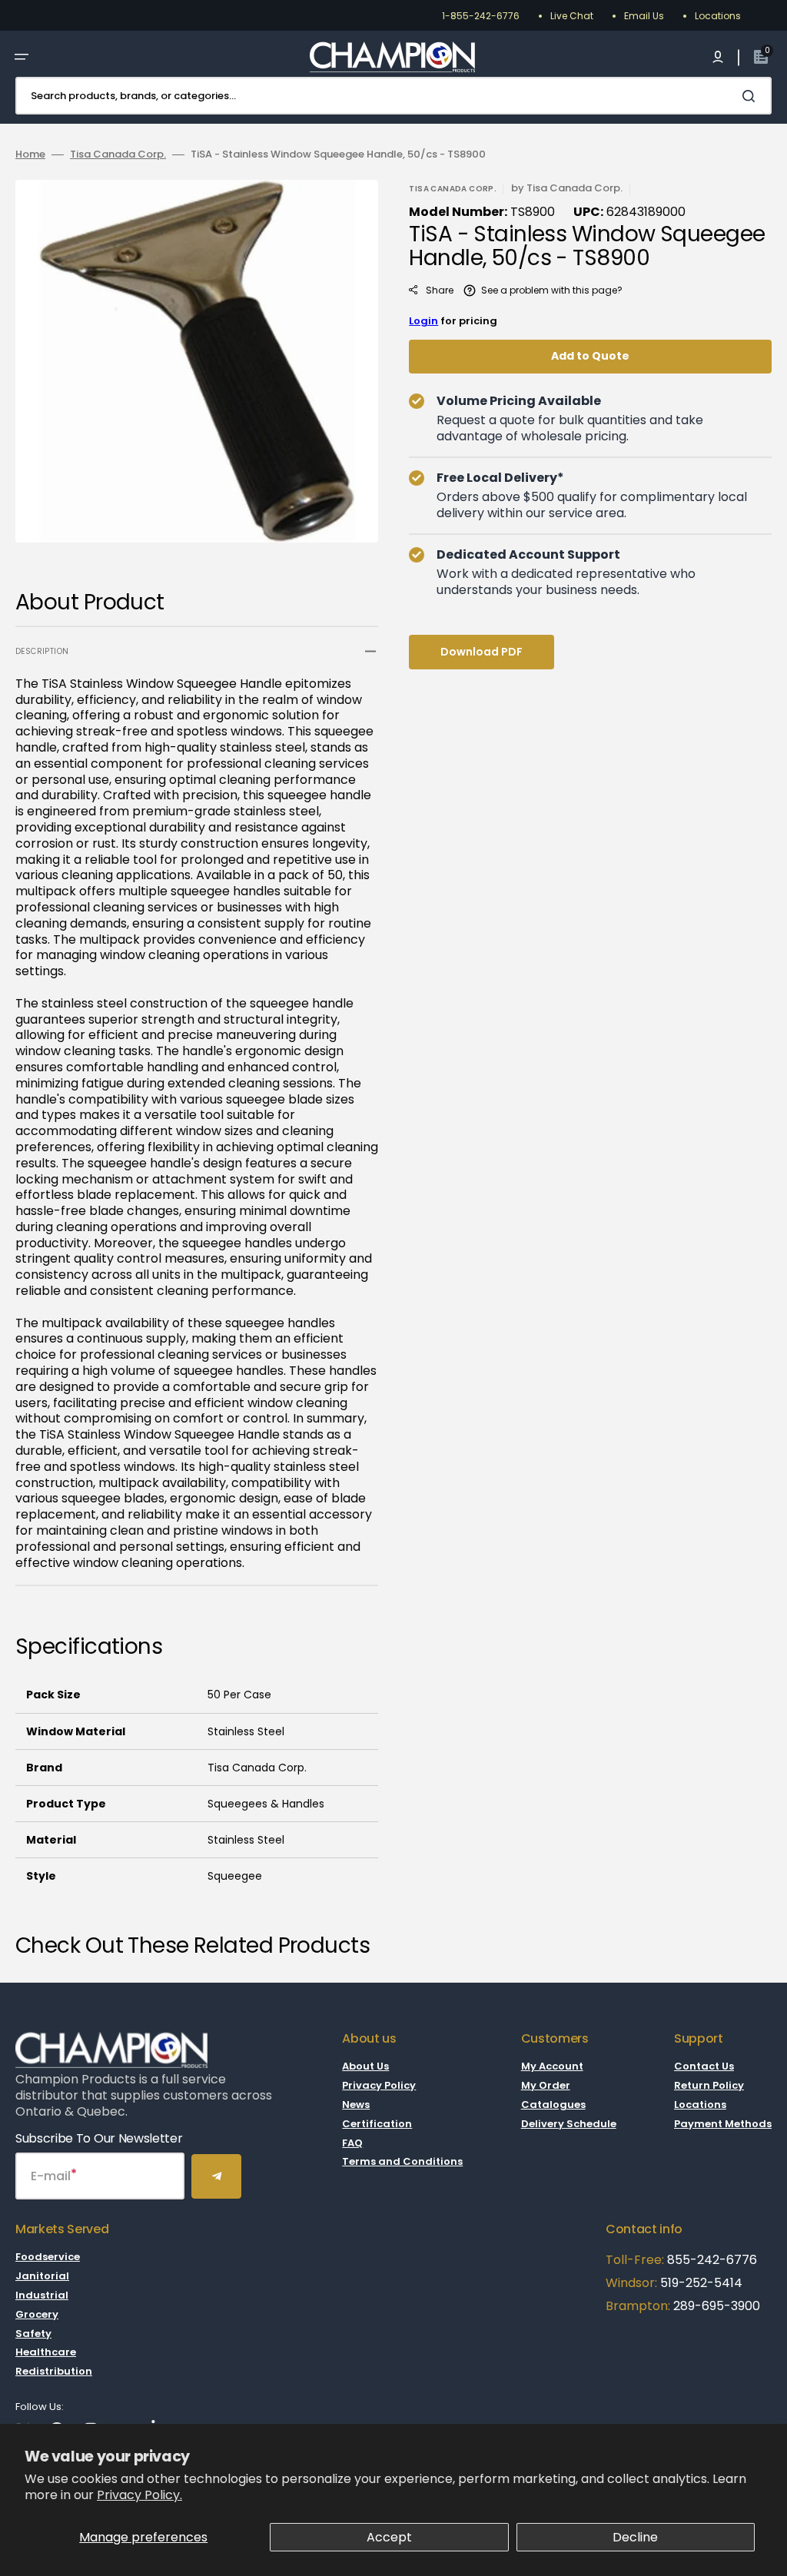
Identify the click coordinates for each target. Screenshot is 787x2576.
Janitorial (42, 2276)
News (356, 2105)
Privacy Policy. (139, 2495)
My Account (552, 2067)
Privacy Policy (379, 2085)
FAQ (352, 2143)
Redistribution (54, 2371)
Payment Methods (723, 2124)
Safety (33, 2334)
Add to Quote (590, 356)
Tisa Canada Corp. (118, 155)
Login (423, 321)
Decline (635, 2537)
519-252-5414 (700, 2283)
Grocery (37, 2314)
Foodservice (48, 2257)
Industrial (42, 2295)
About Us (365, 2067)
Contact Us (704, 2067)
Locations (718, 16)
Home (30, 155)
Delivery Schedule (569, 2124)
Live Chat (572, 16)
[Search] (752, 96)
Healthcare (46, 2352)
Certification (377, 2124)
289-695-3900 (717, 2306)
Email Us (644, 16)
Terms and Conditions (402, 2161)
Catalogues (553, 2105)
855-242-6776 (712, 2260)
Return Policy (709, 2085)
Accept (389, 2537)
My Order (546, 2085)
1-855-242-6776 (481, 16)
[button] (22, 57)
